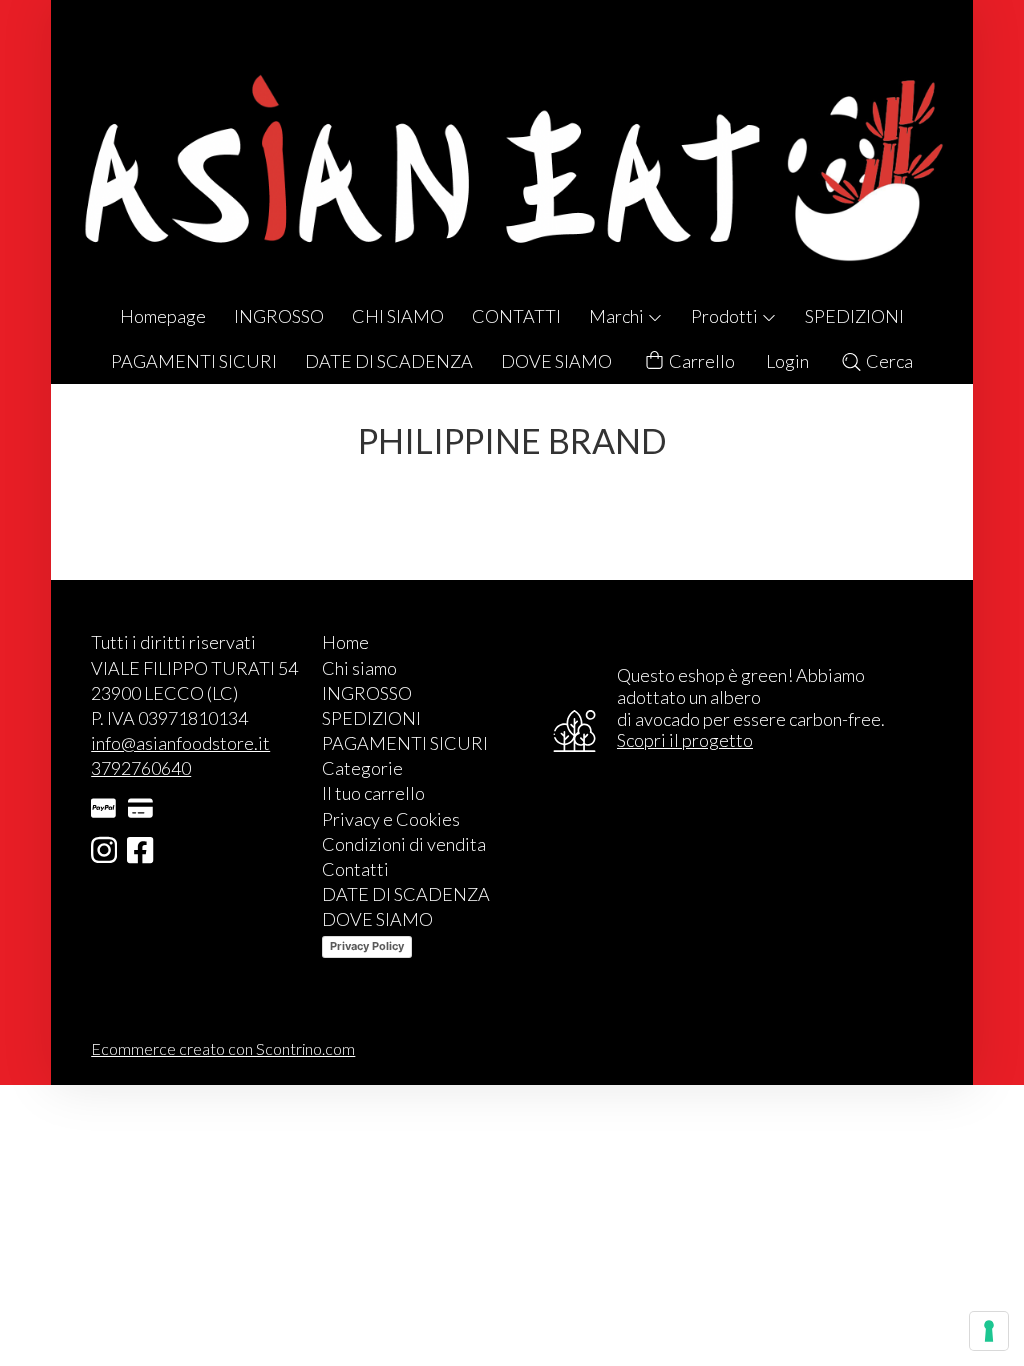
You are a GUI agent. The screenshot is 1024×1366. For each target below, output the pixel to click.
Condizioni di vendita (404, 844)
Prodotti (726, 316)
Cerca (888, 361)
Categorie (362, 768)
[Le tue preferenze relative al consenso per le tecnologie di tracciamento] (989, 1331)
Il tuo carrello (373, 793)
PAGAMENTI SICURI (194, 361)
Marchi (618, 316)
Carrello (700, 361)
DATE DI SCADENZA (389, 361)
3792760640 (141, 768)
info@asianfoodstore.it (180, 743)
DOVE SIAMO (556, 361)
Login (787, 361)
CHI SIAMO (398, 316)
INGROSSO (279, 316)
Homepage (163, 316)
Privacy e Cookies (391, 819)
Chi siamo (359, 668)
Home (345, 642)
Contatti (355, 869)
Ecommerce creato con (223, 1048)
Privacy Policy (367, 946)
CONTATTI (516, 316)
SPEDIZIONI (854, 316)
